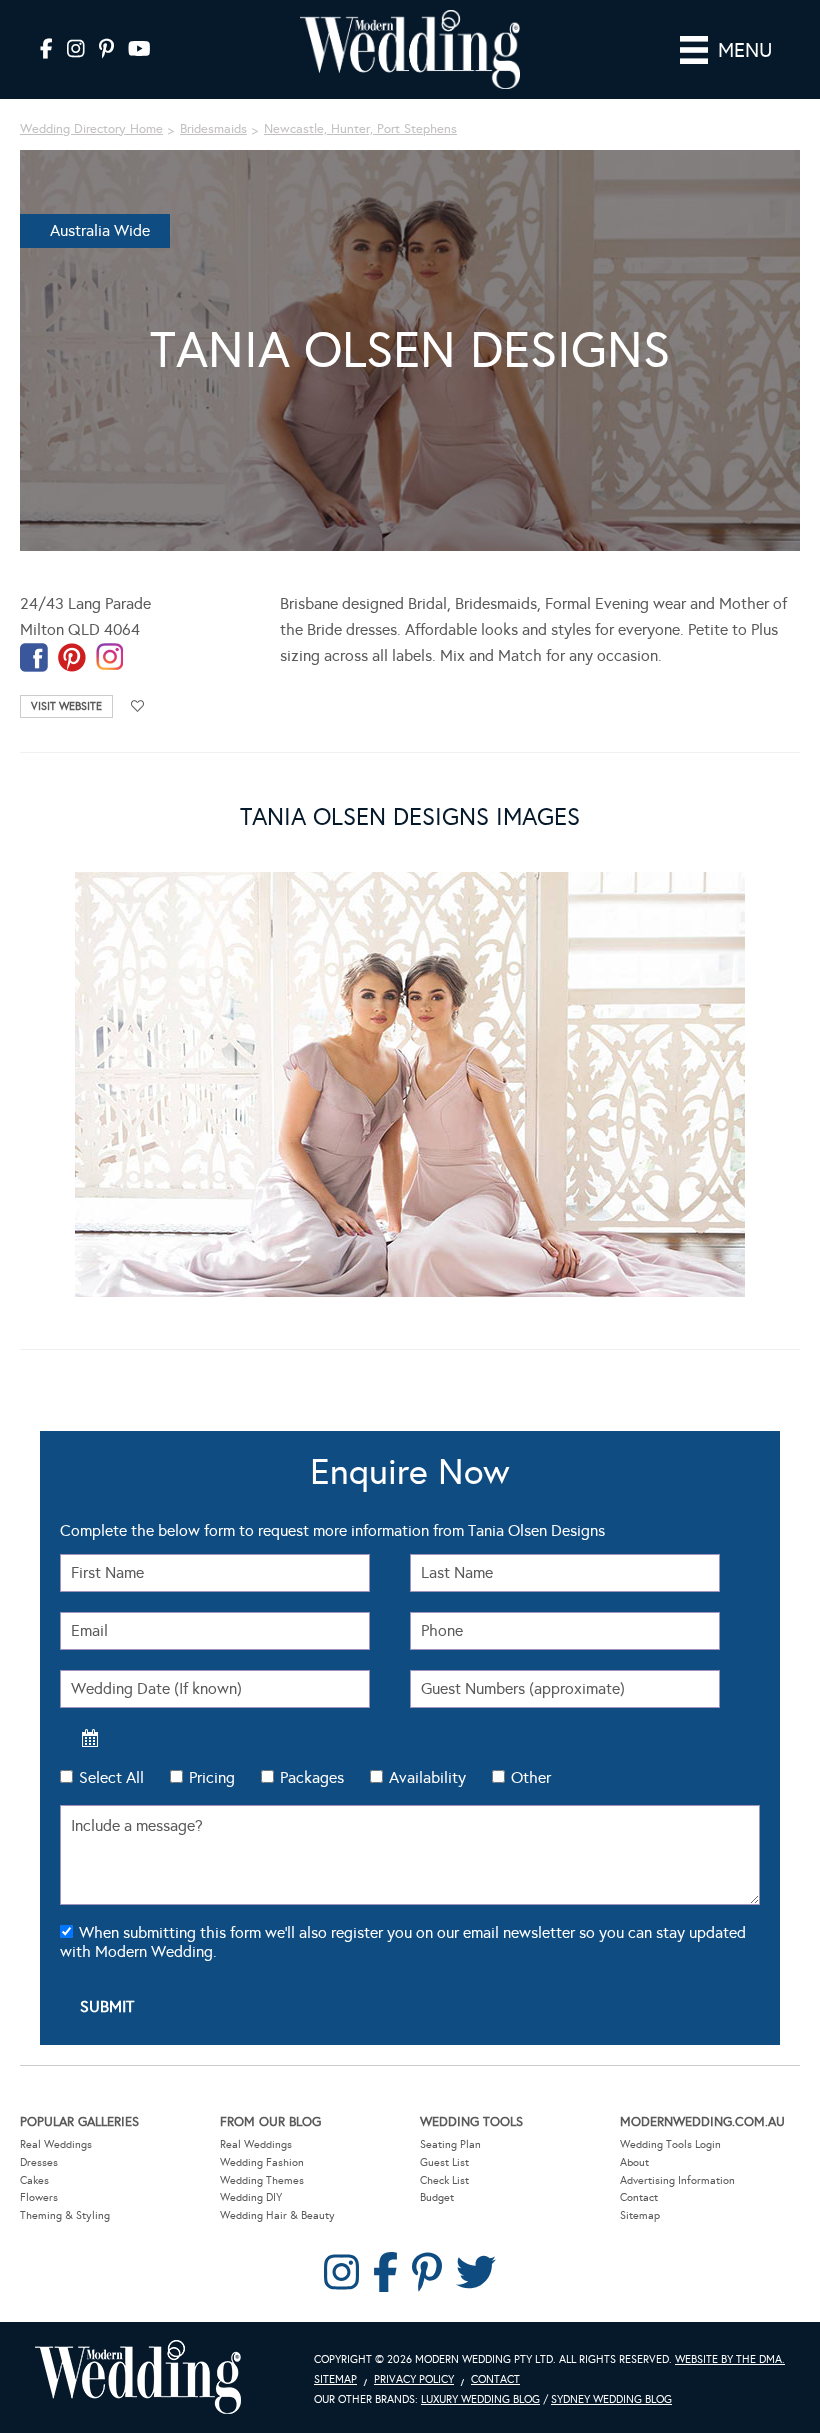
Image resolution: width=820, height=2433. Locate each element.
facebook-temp (34, 657)
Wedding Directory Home (91, 129)
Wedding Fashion (262, 2162)
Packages (312, 1777)
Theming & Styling (65, 2215)
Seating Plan (450, 2144)
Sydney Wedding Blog (611, 2399)
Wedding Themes (262, 2180)
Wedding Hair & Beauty (277, 2215)
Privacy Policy (414, 2379)
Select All (111, 1777)
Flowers (39, 2197)
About (634, 2162)
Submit (107, 2006)
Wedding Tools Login (670, 2144)
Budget (437, 2197)
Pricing (212, 1777)
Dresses (39, 2162)
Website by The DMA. (730, 2359)
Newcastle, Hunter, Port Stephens (360, 129)
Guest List (444, 2162)
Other (531, 1777)
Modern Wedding (138, 2377)
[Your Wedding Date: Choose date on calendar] (90, 1738)
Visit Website (66, 706)
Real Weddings (56, 2144)
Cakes (34, 2180)
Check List (444, 2180)
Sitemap (640, 2215)
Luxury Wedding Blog (480, 2399)
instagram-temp (110, 657)
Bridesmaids (213, 129)
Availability (427, 1777)
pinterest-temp (72, 657)
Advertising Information (677, 2180)
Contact (639, 2197)
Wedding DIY (251, 2197)
